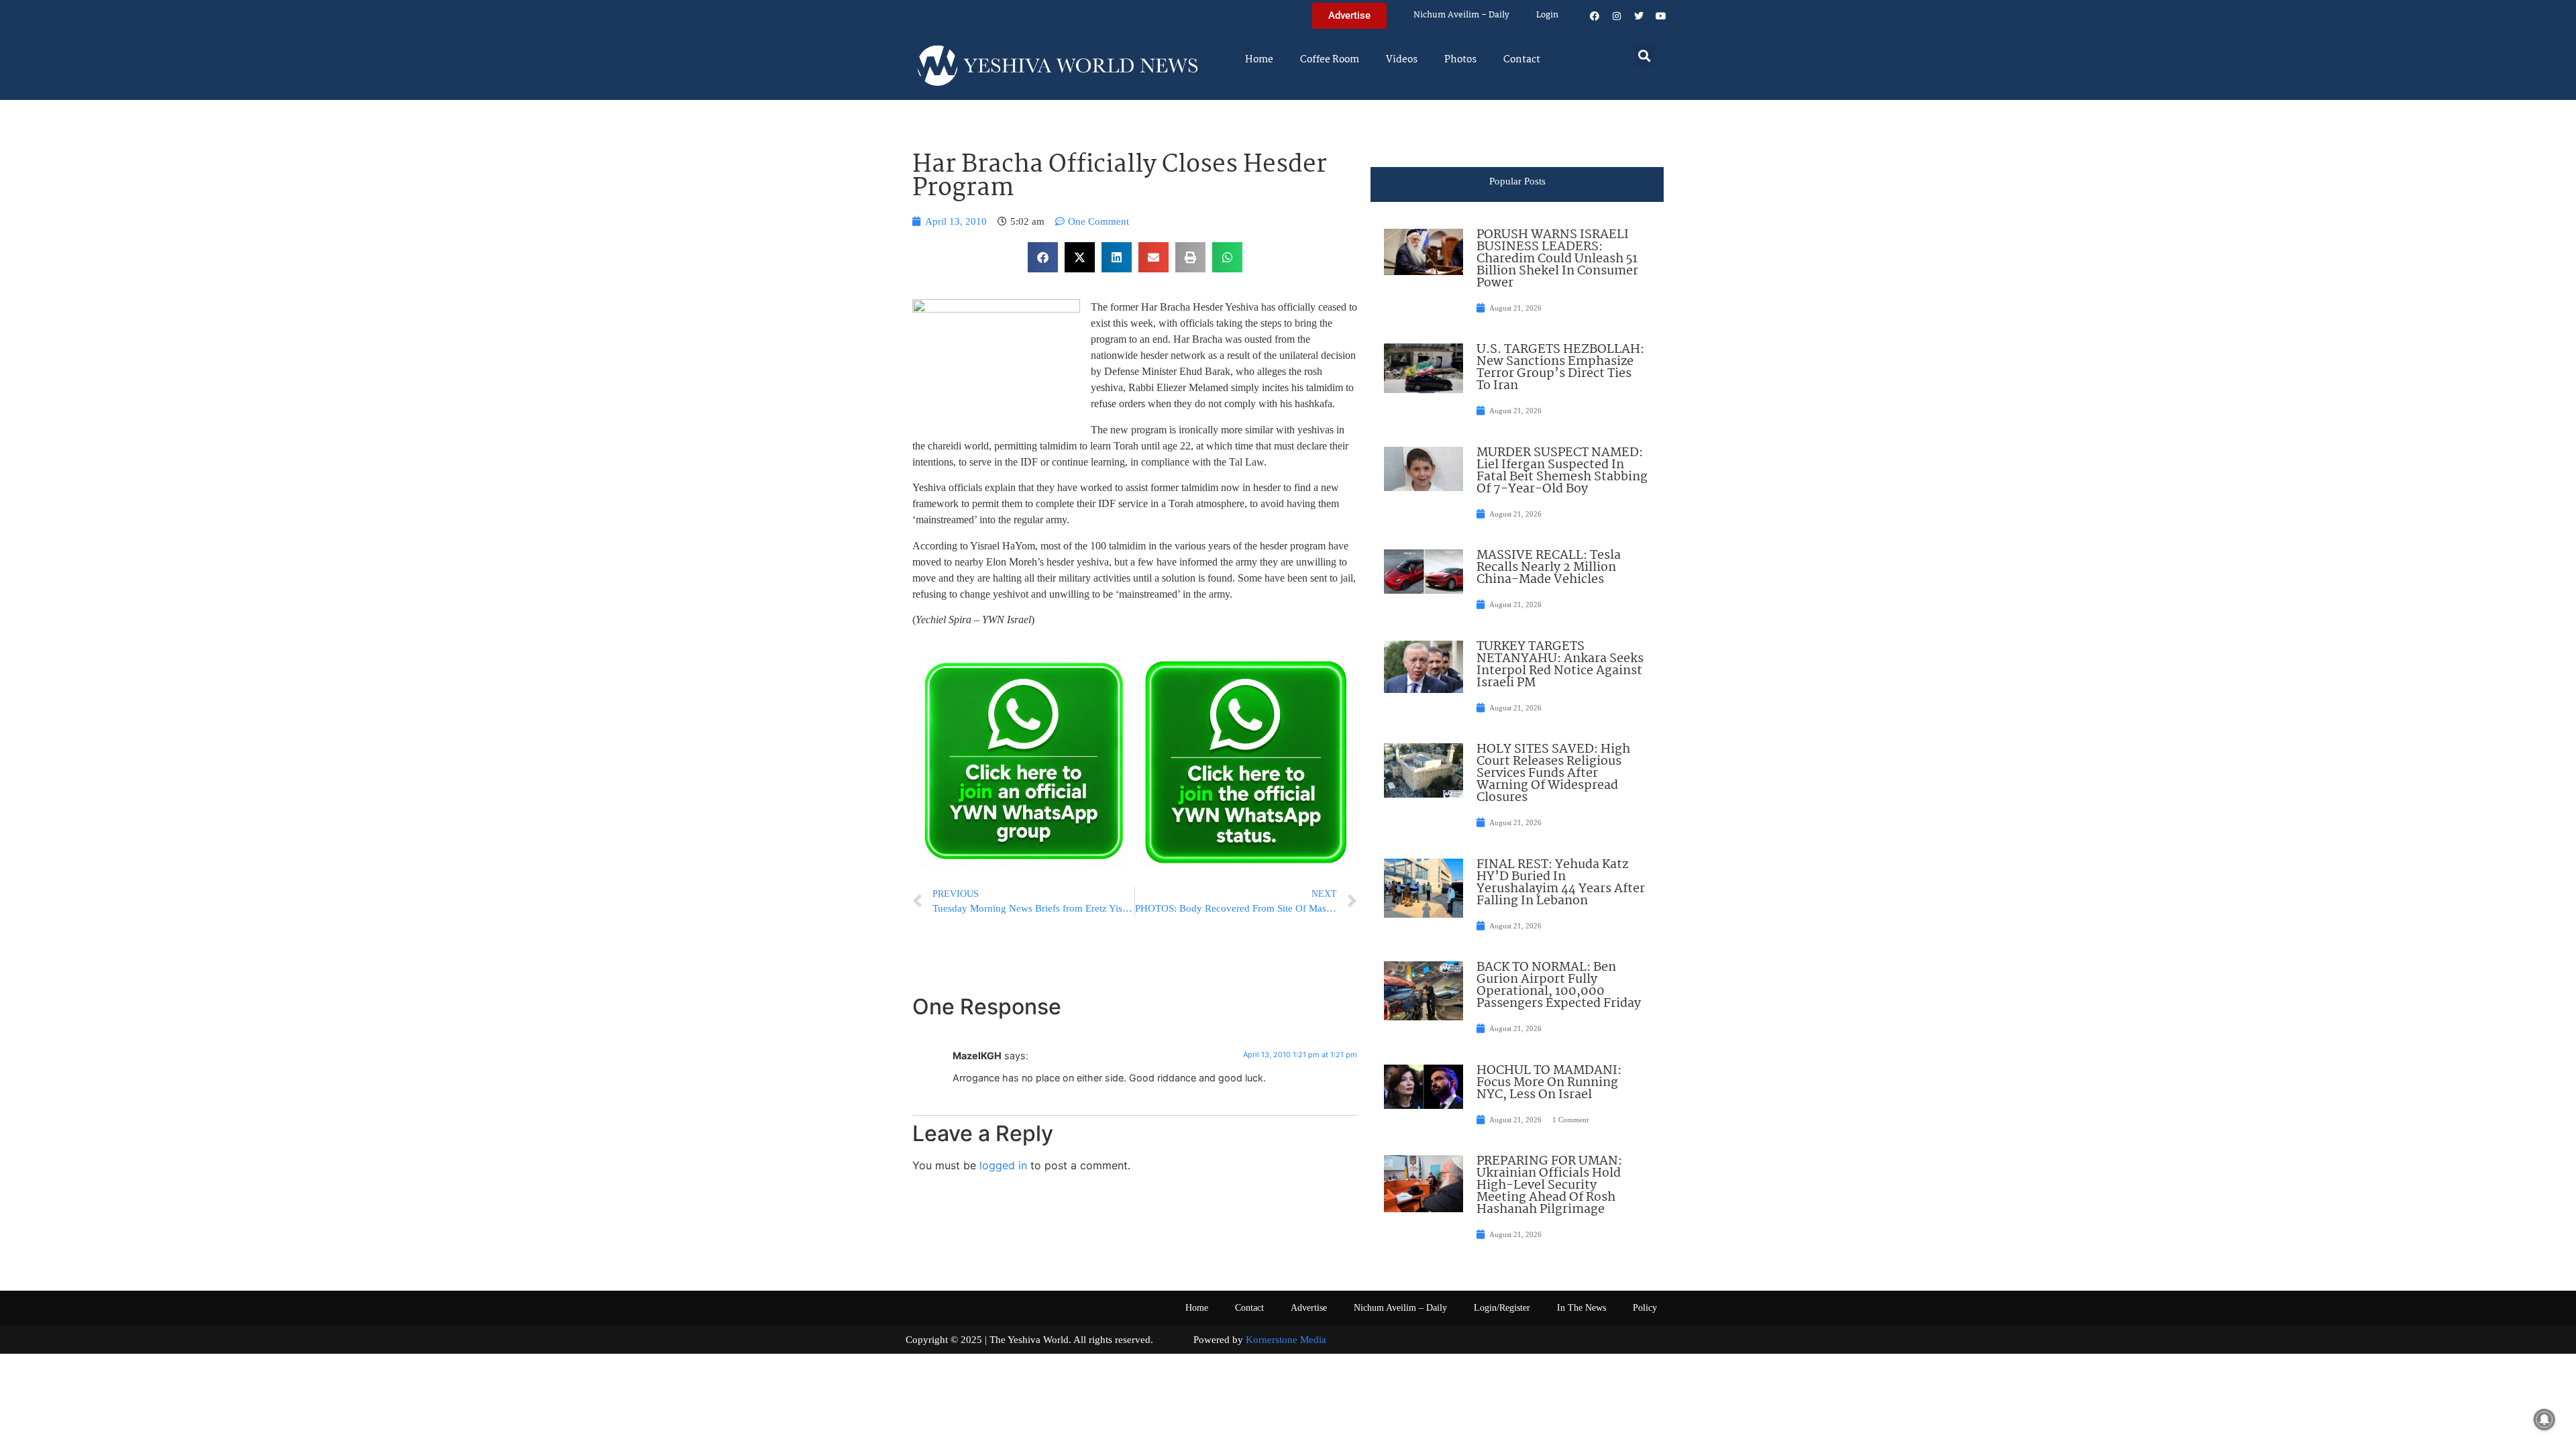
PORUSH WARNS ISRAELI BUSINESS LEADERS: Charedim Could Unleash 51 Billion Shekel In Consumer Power (1557, 259)
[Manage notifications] (2544, 1419)
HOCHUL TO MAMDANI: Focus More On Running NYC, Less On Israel (1549, 1083)
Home (1259, 60)
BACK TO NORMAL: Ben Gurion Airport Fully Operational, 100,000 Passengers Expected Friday (1559, 985)
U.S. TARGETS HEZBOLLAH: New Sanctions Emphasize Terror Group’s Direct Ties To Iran (1560, 368)
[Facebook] (1595, 16)
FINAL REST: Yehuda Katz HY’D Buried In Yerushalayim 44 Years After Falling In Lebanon (1561, 883)
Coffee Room (1330, 60)
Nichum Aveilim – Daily (1461, 15)
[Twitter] (1639, 16)
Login (1547, 15)
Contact (1522, 60)
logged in (1003, 1165)
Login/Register (1502, 1308)
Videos (1402, 60)
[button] (1645, 55)
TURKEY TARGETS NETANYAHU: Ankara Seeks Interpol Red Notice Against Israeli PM (1560, 665)
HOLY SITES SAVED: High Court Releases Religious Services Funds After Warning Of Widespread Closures (1553, 773)
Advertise (1309, 1308)
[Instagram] (1617, 16)
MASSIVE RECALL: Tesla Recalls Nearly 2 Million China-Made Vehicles (1549, 568)
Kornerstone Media (1286, 1340)
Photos (1460, 60)
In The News (1581, 1308)
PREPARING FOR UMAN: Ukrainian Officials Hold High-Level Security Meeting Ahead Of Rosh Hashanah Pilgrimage (1549, 1185)
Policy (1645, 1308)
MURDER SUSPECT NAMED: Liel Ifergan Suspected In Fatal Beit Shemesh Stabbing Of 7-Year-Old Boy (1562, 471)
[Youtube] (1661, 16)
